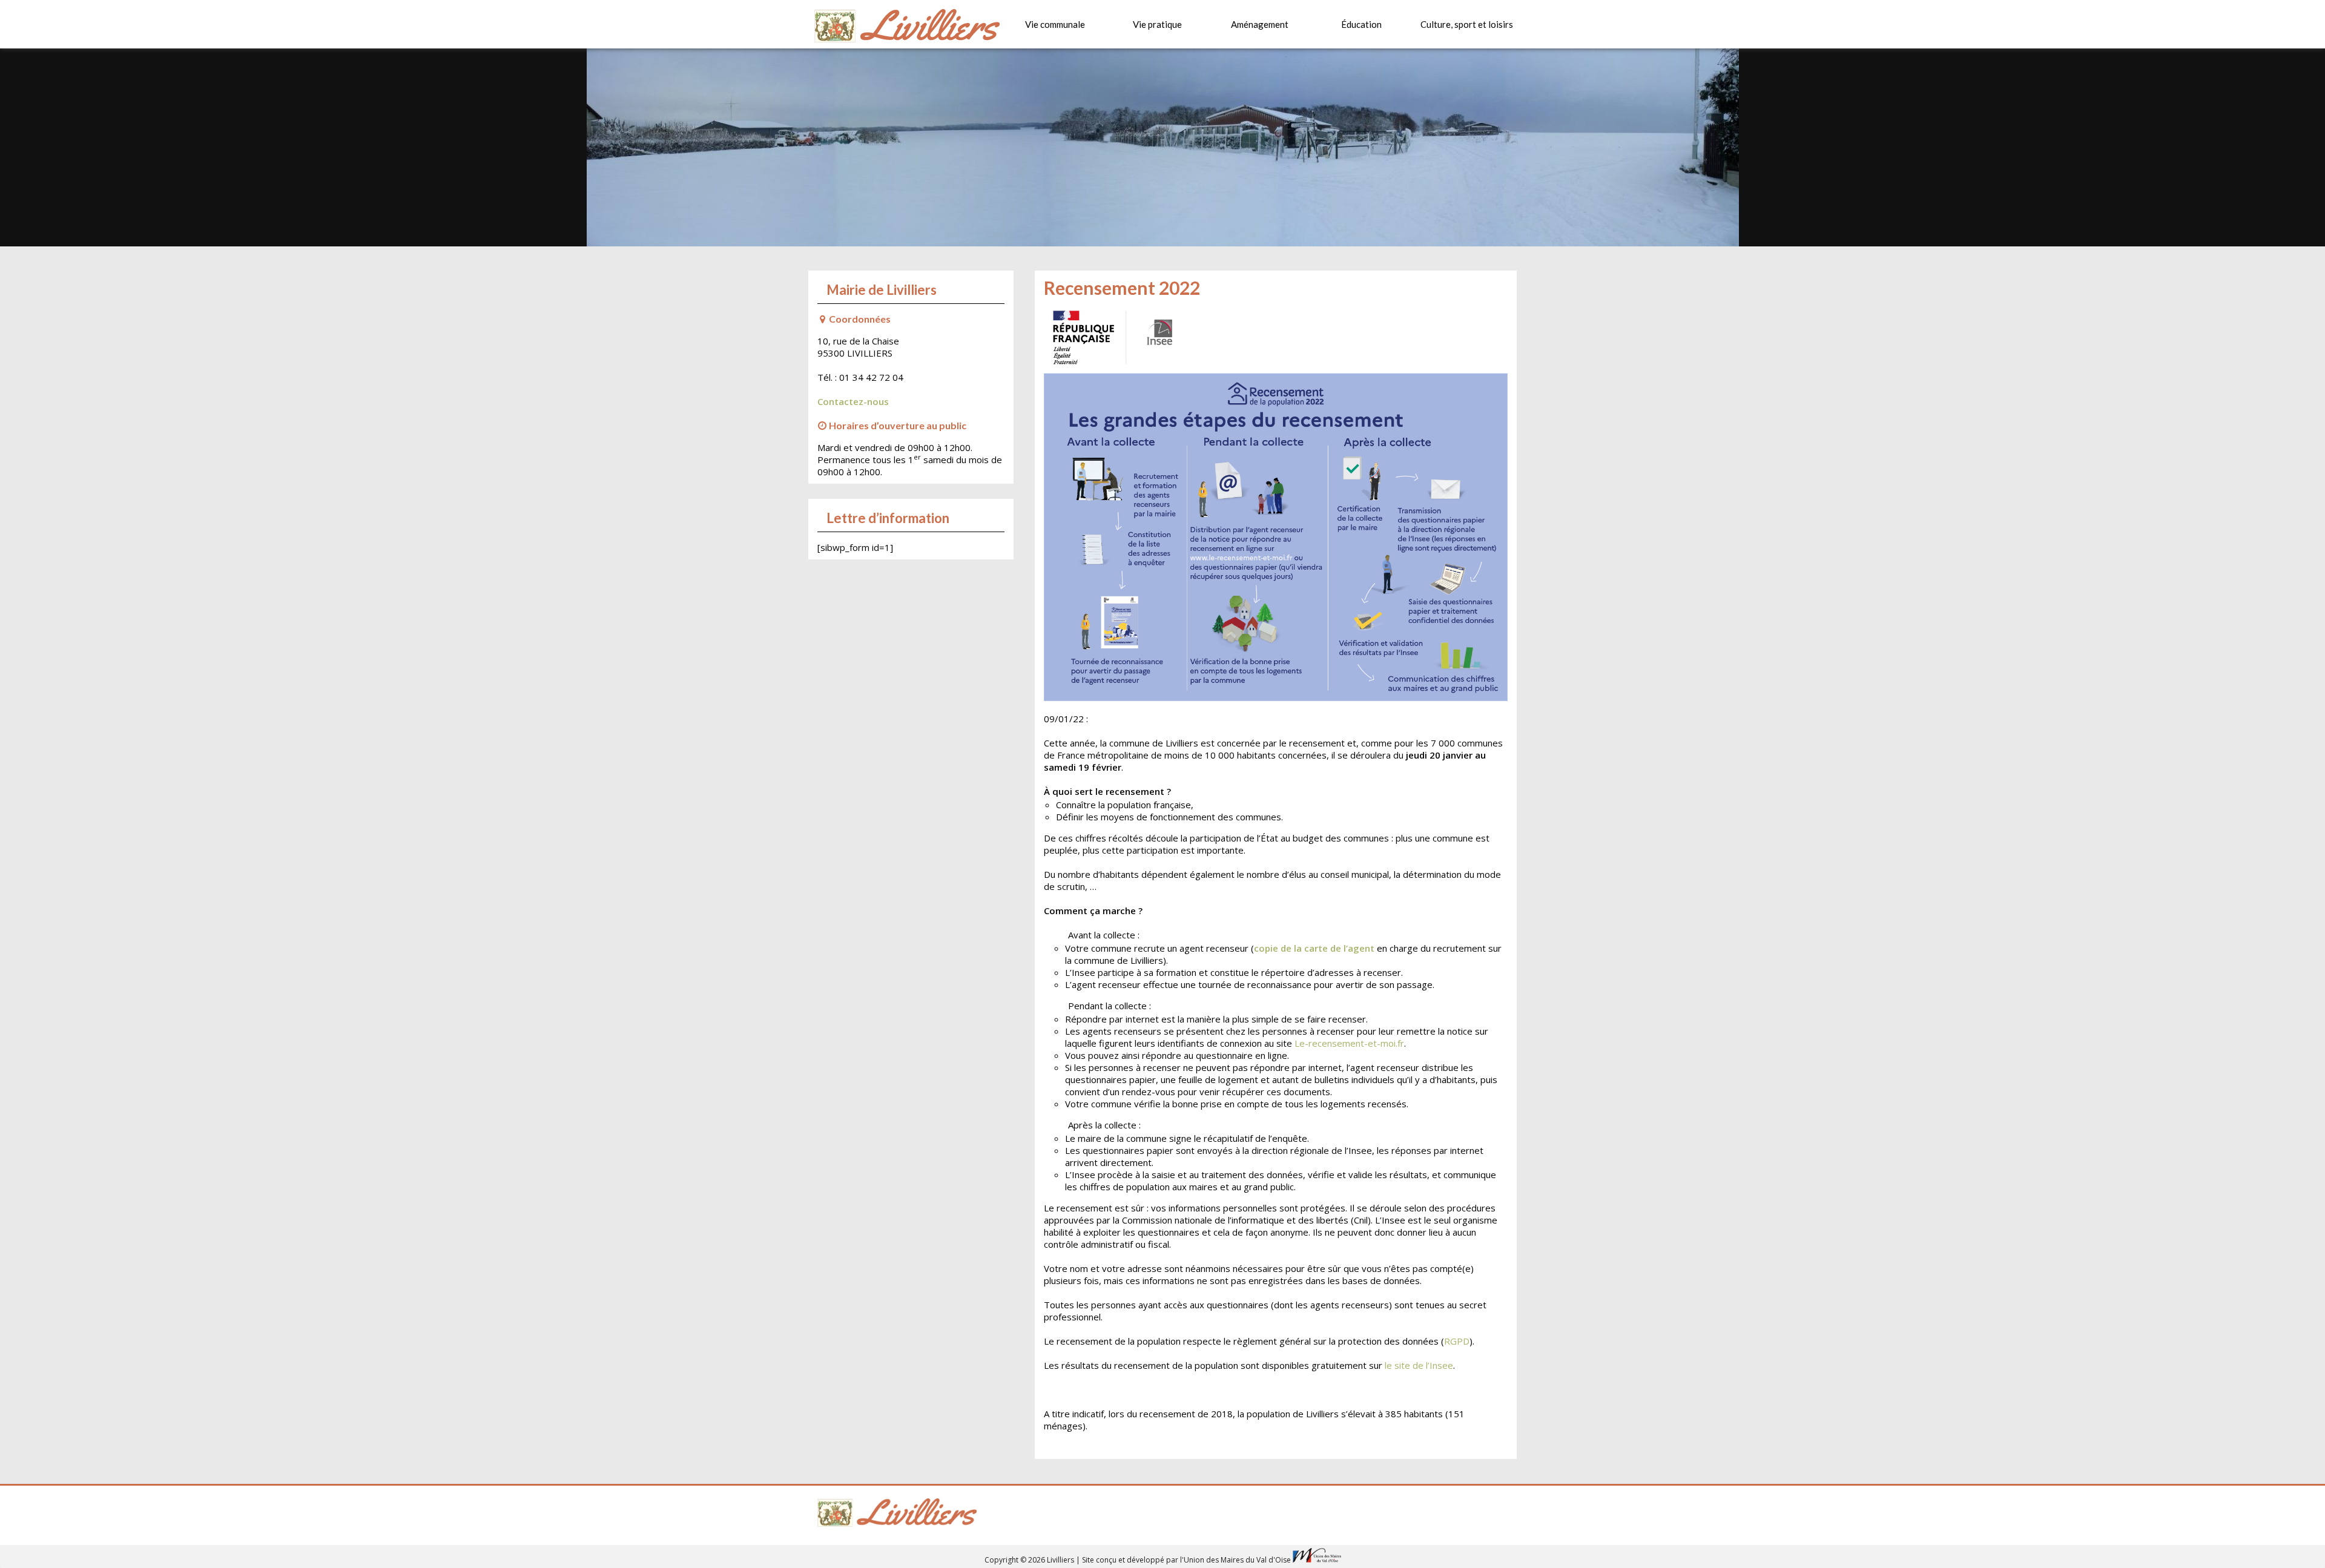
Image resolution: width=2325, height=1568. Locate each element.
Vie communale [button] (1055, 24)
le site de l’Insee (1419, 1365)
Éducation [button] (1361, 24)
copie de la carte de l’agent (1314, 948)
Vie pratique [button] (1157, 24)
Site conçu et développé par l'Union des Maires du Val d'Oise (1186, 1560)
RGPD (1457, 1341)
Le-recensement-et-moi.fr (1349, 1043)
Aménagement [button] (1260, 24)
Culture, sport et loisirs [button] (1467, 24)
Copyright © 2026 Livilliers (1030, 1560)
